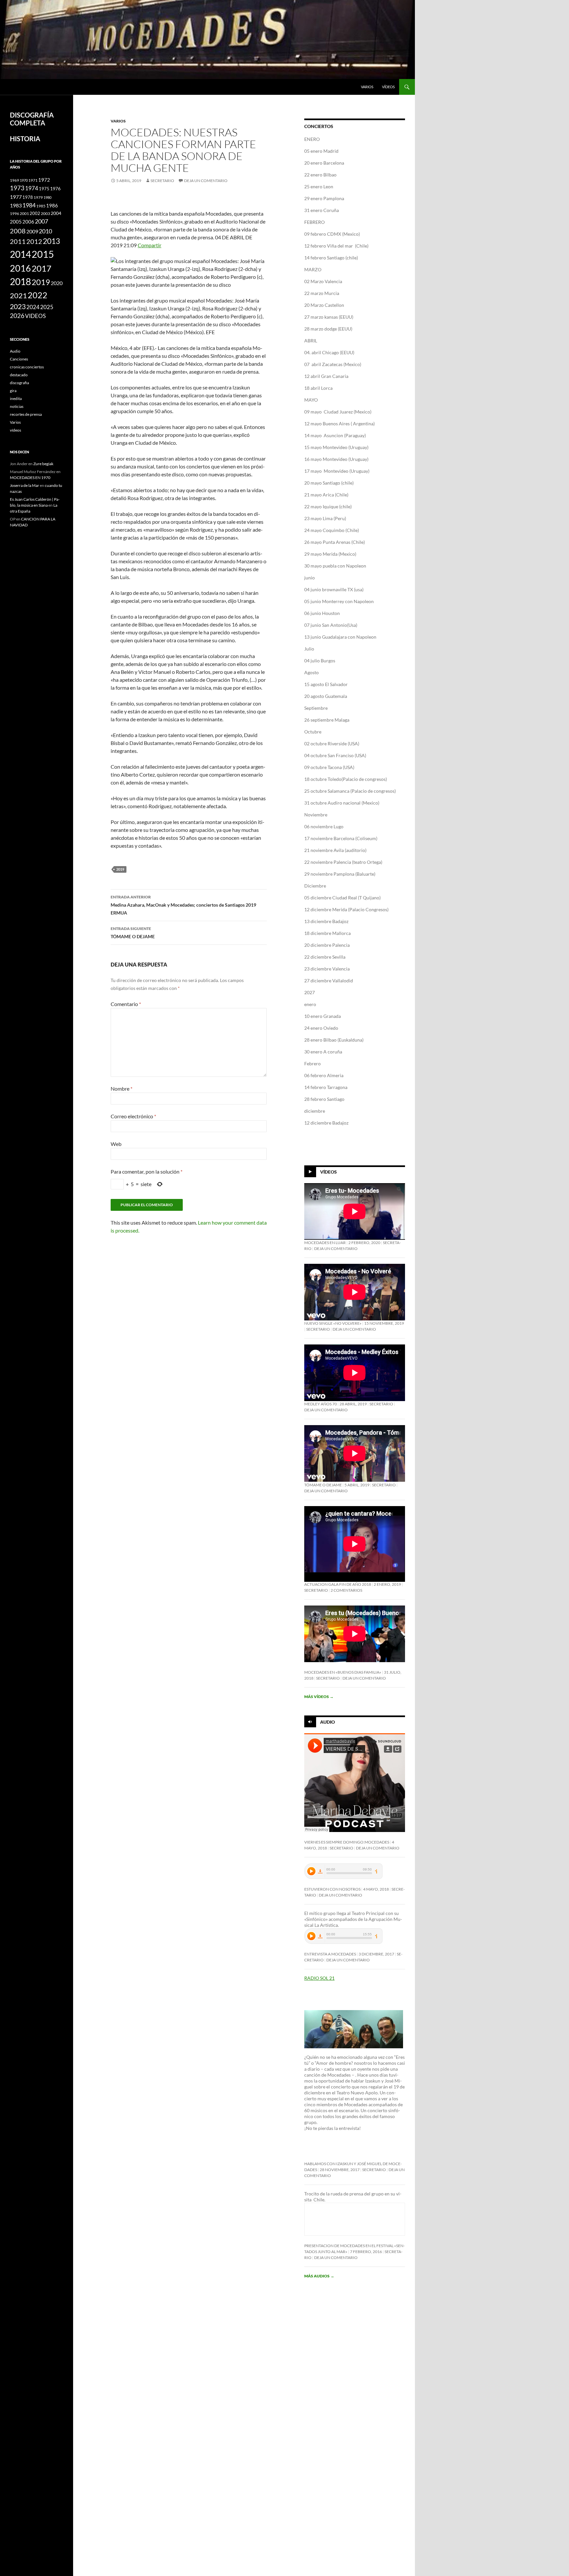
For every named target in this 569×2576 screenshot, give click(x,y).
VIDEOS (35, 316)
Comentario (126, 1004)
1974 (32, 188)
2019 (120, 869)
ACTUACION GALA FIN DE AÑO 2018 (338, 1584)
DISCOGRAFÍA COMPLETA (32, 119)
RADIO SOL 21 (319, 1978)
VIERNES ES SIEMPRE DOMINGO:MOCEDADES (347, 1842)
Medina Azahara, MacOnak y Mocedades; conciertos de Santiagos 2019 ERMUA (183, 905)
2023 (18, 306)
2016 (20, 268)
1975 (44, 189)
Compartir (149, 245)
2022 (38, 295)
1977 (16, 197)
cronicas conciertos (27, 367)
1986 (52, 205)
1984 (29, 205)
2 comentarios (346, 1590)
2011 (18, 241)
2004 (56, 213)
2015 (43, 254)
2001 (24, 213)
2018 (20, 282)
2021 (18, 296)
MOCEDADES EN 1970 (30, 478)
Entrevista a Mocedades (330, 1954)
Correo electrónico (133, 1116)
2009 (32, 231)
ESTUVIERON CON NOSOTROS (332, 1889)
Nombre (122, 1089)
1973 (17, 188)
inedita (16, 398)
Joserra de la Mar (25, 485)
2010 (45, 231)
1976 (55, 188)
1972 (44, 180)
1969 (14, 180)
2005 (16, 222)
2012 (34, 241)
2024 (33, 307)
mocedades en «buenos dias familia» (343, 1672)
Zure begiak (43, 464)
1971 (33, 180)
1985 (41, 206)
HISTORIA (25, 139)
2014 (20, 254)
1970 (24, 180)
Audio (327, 1722)
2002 (35, 213)
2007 (41, 221)
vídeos (388, 87)
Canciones (19, 359)
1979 (38, 197)
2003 (45, 213)
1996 (14, 213)
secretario (162, 181)
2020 (57, 283)
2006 (28, 222)
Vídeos (328, 1172)
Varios (367, 87)
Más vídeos (319, 1697)
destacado (19, 375)
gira (13, 391)
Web (116, 1144)
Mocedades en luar (325, 1243)
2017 (41, 268)
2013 (51, 241)
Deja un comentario (206, 181)
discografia (19, 383)
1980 (47, 197)
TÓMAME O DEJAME (133, 933)
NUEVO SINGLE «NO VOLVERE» (333, 1323)
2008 (18, 231)
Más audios (319, 2276)
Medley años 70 (321, 1404)
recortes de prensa (26, 414)
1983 (16, 205)
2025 (47, 307)
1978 (28, 197)
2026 (17, 316)
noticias (17, 406)
